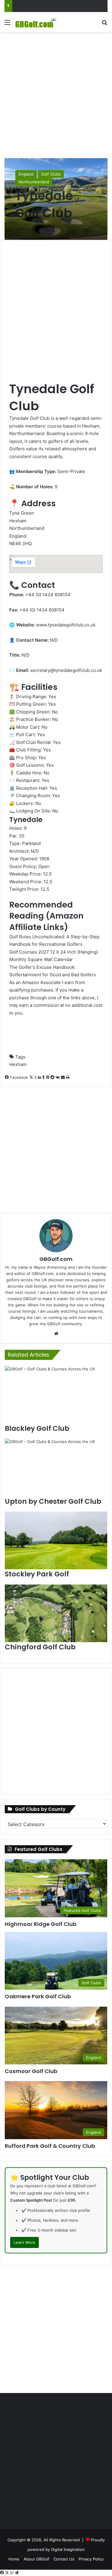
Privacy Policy (91, 2559)
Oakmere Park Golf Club (38, 1996)
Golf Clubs (51, 174)
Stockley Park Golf (37, 1574)
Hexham (18, 1064)
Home (14, 2559)
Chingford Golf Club (40, 1647)
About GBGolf (36, 2559)
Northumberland (34, 182)
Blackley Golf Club (37, 1428)
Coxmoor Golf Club (31, 2071)
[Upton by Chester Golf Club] (56, 1467)
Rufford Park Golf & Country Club (50, 2146)
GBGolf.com (56, 1259)
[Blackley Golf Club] (56, 1395)
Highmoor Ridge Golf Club (41, 1924)
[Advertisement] (56, 94)
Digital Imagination (68, 2549)
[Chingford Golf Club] (56, 1613)
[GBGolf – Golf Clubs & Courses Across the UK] (39, 22)
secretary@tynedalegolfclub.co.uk (66, 670)
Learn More (24, 2242)
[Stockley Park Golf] (56, 1540)
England (26, 174)
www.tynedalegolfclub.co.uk (66, 625)
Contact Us (64, 2559)
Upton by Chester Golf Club (53, 1501)
